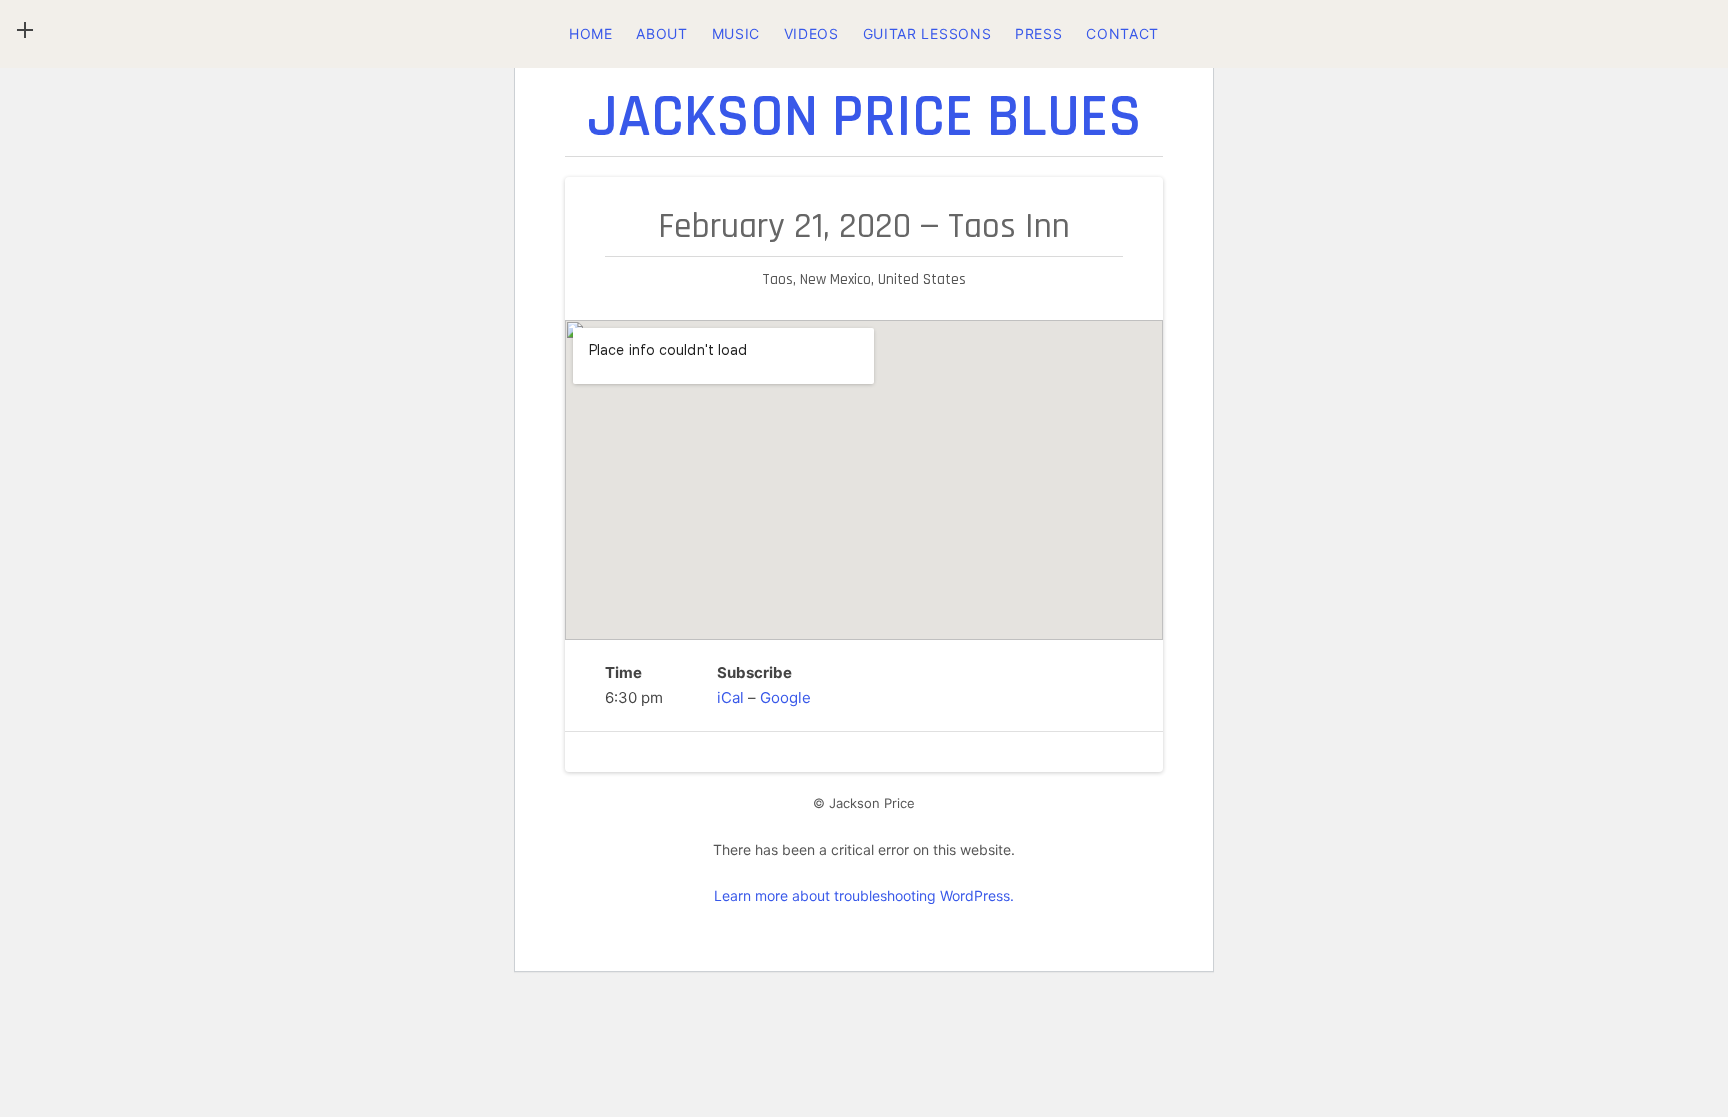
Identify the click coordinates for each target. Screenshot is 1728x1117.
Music (736, 33)
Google (785, 697)
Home (591, 33)
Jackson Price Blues (864, 117)
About (662, 33)
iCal (730, 697)
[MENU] (25, 30)
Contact (1122, 33)
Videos (811, 33)
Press (1039, 33)
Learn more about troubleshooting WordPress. (864, 895)
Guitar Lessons (927, 33)
